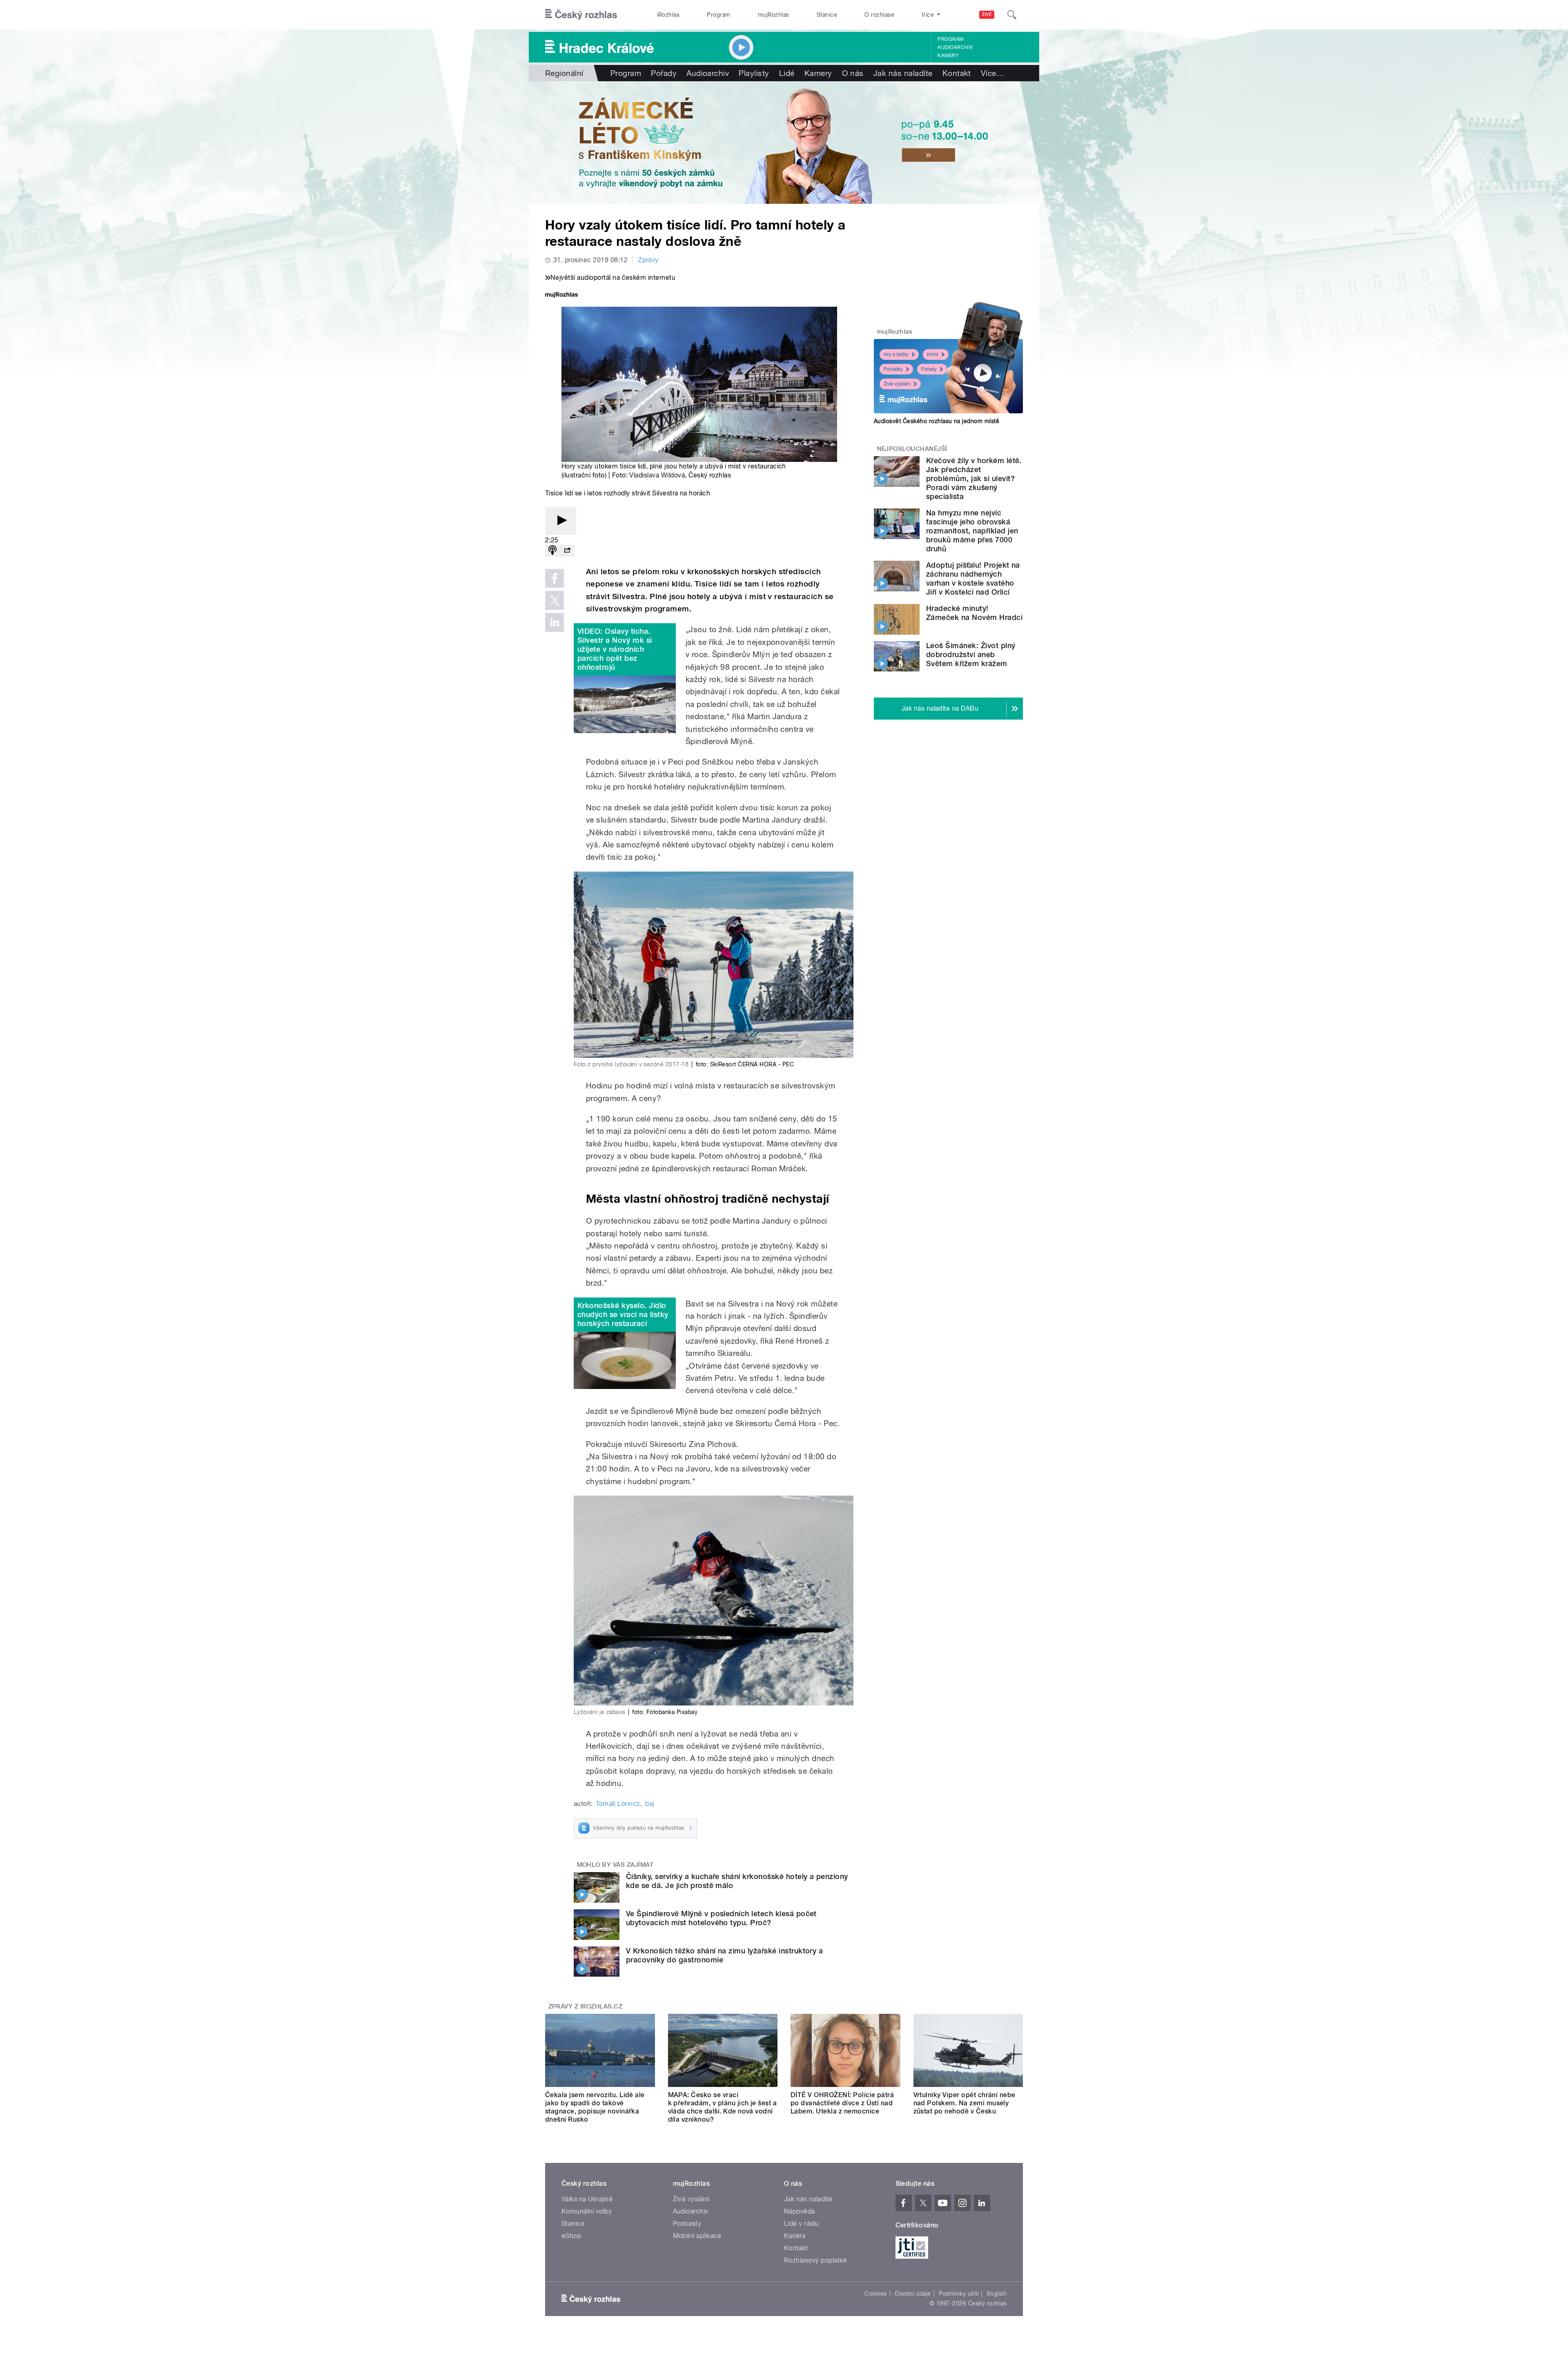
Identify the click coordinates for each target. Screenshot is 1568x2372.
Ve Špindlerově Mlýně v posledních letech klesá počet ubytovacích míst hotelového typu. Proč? (721, 1918)
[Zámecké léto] (784, 143)
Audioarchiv (955, 47)
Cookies (875, 2294)
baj (649, 1804)
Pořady (664, 73)
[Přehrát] (561, 521)
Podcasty (687, 2224)
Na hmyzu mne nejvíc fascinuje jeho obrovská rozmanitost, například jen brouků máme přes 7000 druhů (972, 531)
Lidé (787, 73)
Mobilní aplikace (697, 2236)
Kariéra (795, 2236)
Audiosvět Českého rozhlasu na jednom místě (937, 421)
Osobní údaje (913, 2294)
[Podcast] (552, 551)
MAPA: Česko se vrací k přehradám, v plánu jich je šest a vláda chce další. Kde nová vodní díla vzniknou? (723, 2107)
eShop (571, 2236)
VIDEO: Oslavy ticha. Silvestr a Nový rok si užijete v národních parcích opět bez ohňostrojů (615, 649)
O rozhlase (879, 15)
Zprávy (648, 260)
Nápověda (800, 2211)
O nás (853, 73)
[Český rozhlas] (581, 15)
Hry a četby (896, 354)
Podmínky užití (959, 2294)
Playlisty (754, 73)
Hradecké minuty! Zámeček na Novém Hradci (974, 613)
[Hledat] (1012, 15)
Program (718, 15)
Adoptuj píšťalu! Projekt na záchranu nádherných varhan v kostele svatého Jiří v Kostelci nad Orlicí (973, 579)
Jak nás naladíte (903, 73)
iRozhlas (668, 15)
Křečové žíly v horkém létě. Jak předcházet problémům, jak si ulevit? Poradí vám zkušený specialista (974, 478)
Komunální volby (587, 2211)
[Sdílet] (567, 551)
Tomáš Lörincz (618, 1804)
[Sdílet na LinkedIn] (555, 622)
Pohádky (893, 369)
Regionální (564, 73)
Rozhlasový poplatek (815, 2260)
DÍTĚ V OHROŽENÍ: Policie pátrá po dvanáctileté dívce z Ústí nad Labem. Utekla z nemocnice (842, 2103)
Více (992, 73)
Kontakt (957, 73)
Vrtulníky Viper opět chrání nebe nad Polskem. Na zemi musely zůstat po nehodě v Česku (964, 2103)
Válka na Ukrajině (587, 2199)
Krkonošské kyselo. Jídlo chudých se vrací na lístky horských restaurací (623, 1314)
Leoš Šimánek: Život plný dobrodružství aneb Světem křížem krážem (971, 654)
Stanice (827, 15)
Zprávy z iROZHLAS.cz (586, 2006)
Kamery (948, 56)
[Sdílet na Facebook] (555, 578)
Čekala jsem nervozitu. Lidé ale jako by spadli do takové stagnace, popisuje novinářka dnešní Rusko (595, 2107)
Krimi (933, 354)
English (997, 2294)
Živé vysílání (897, 384)
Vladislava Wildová (657, 475)
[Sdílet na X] (555, 600)
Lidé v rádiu (802, 2224)
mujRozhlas (774, 15)
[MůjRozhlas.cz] (561, 295)
